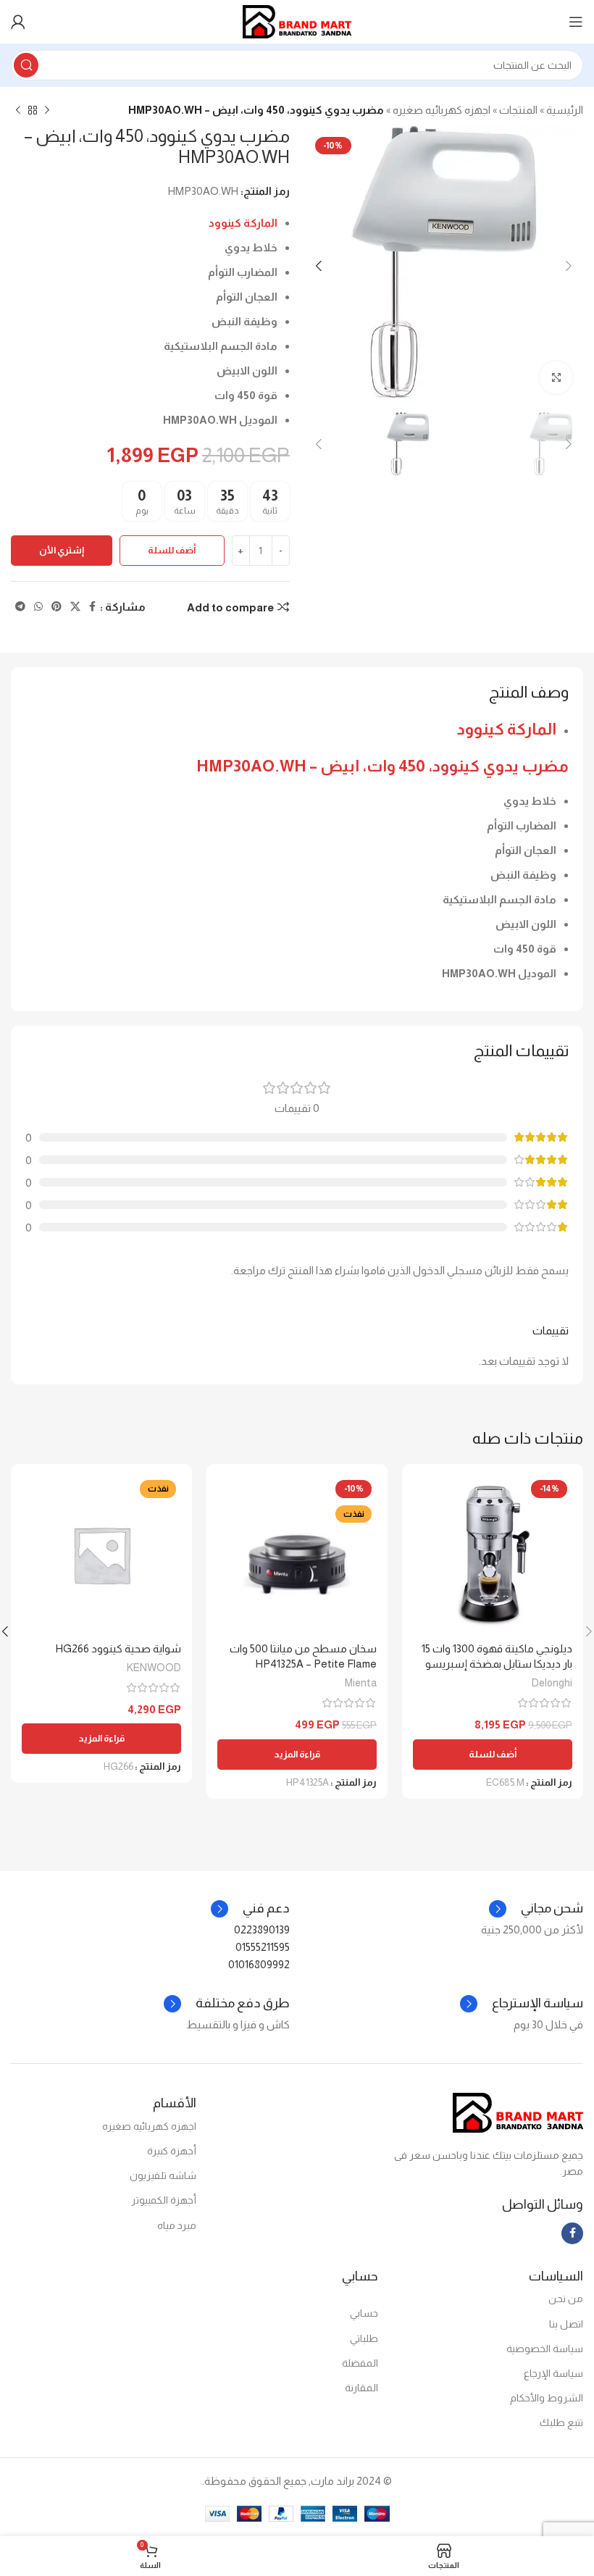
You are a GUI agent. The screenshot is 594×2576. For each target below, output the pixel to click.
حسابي (364, 2313)
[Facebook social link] (92, 607)
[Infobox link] (250, 1909)
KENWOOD (154, 1668)
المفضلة (360, 2363)
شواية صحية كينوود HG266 (118, 1648)
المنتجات (518, 110)
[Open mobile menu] (576, 22)
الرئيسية (565, 110)
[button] (493, 1755)
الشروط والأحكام (547, 2398)
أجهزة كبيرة (172, 2151)
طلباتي (364, 2338)
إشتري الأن (62, 550)
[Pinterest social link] (57, 607)
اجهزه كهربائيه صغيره (442, 110)
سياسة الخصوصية (545, 2349)
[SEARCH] (26, 65)
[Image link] (518, 2111)
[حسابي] (18, 22)
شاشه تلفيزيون (163, 2175)
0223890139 (262, 1929)
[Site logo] (297, 21)
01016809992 (259, 1964)
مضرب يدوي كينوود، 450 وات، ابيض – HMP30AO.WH (382, 766)
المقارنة (361, 2388)
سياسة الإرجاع (553, 2373)
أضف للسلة (172, 550)
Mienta (361, 1683)
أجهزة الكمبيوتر (164, 2200)
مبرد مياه (177, 2225)
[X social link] (75, 607)
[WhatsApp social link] (38, 607)
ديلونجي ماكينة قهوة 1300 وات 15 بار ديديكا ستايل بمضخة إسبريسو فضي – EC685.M (497, 1664)
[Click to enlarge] (556, 378)
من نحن (566, 2299)
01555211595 (263, 1947)
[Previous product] (47, 111)
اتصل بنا (566, 2324)
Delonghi (552, 1683)
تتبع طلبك (561, 2422)
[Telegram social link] (20, 607)
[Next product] (18, 111)
